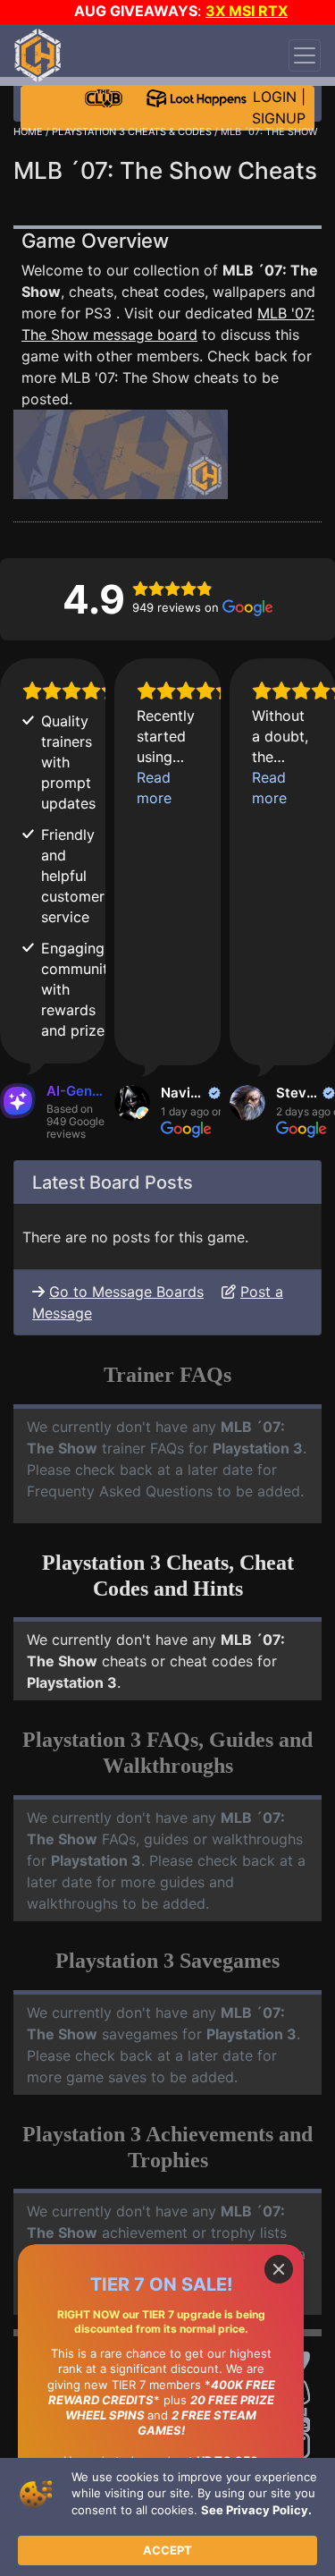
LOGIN (275, 97)
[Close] (279, 2269)
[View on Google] (132, 1103)
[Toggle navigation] (305, 55)
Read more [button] (154, 788)
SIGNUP (279, 118)
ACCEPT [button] (167, 2550)
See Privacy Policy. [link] (256, 2510)
